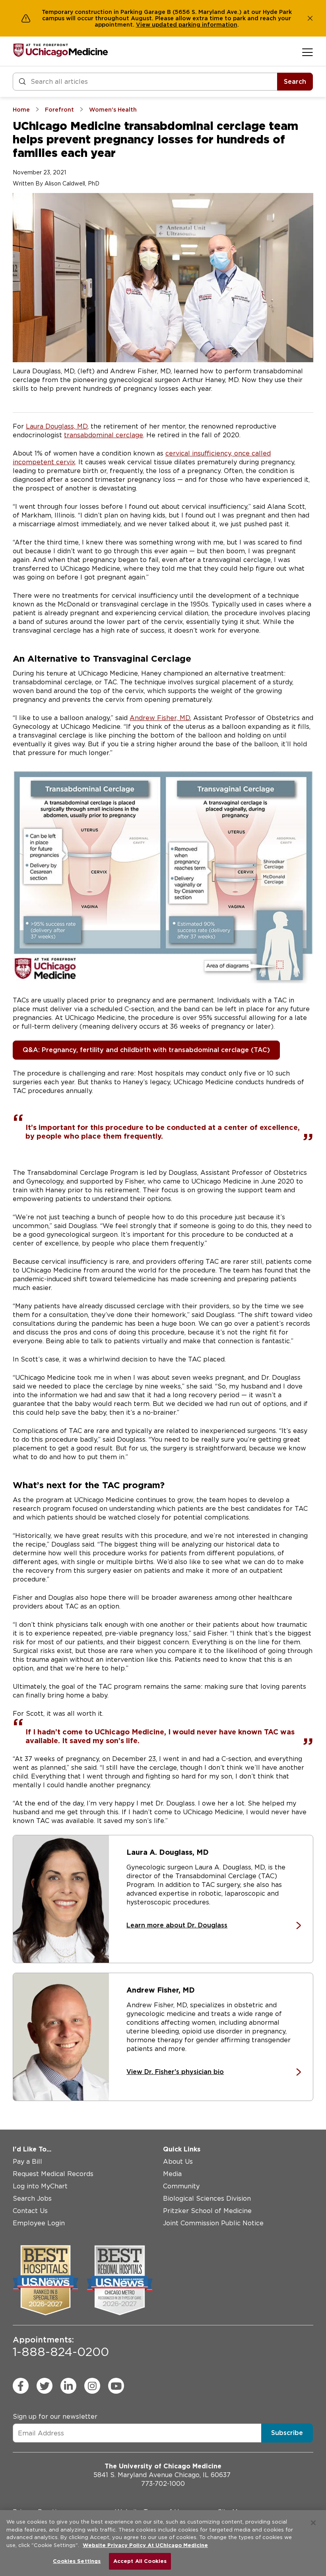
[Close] (313, 2523)
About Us (178, 2162)
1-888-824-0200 (61, 2347)
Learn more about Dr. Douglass (177, 1925)
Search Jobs (32, 2198)
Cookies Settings (77, 2561)
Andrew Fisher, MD (160, 718)
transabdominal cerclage (104, 435)
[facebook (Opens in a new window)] (21, 2386)
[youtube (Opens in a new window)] (116, 2386)
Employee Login (39, 2223)
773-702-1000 (163, 2484)
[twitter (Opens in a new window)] (45, 2386)
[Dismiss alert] (310, 18)
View (144, 25)
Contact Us (30, 2211)
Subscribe (287, 2433)
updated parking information (195, 25)
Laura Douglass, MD (57, 426)
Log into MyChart (40, 2186)
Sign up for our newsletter (55, 2417)
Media (172, 2174)
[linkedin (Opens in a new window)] (68, 2386)
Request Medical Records (53, 2174)
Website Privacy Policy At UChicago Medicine (145, 2545)
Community (181, 2186)
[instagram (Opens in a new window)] (92, 2386)
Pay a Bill (27, 2162)
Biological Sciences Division (207, 2198)
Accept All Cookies (140, 2561)
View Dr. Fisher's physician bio (175, 2072)
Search (295, 82)
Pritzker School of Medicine (207, 2211)
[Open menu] (308, 52)
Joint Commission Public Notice (213, 2223)
